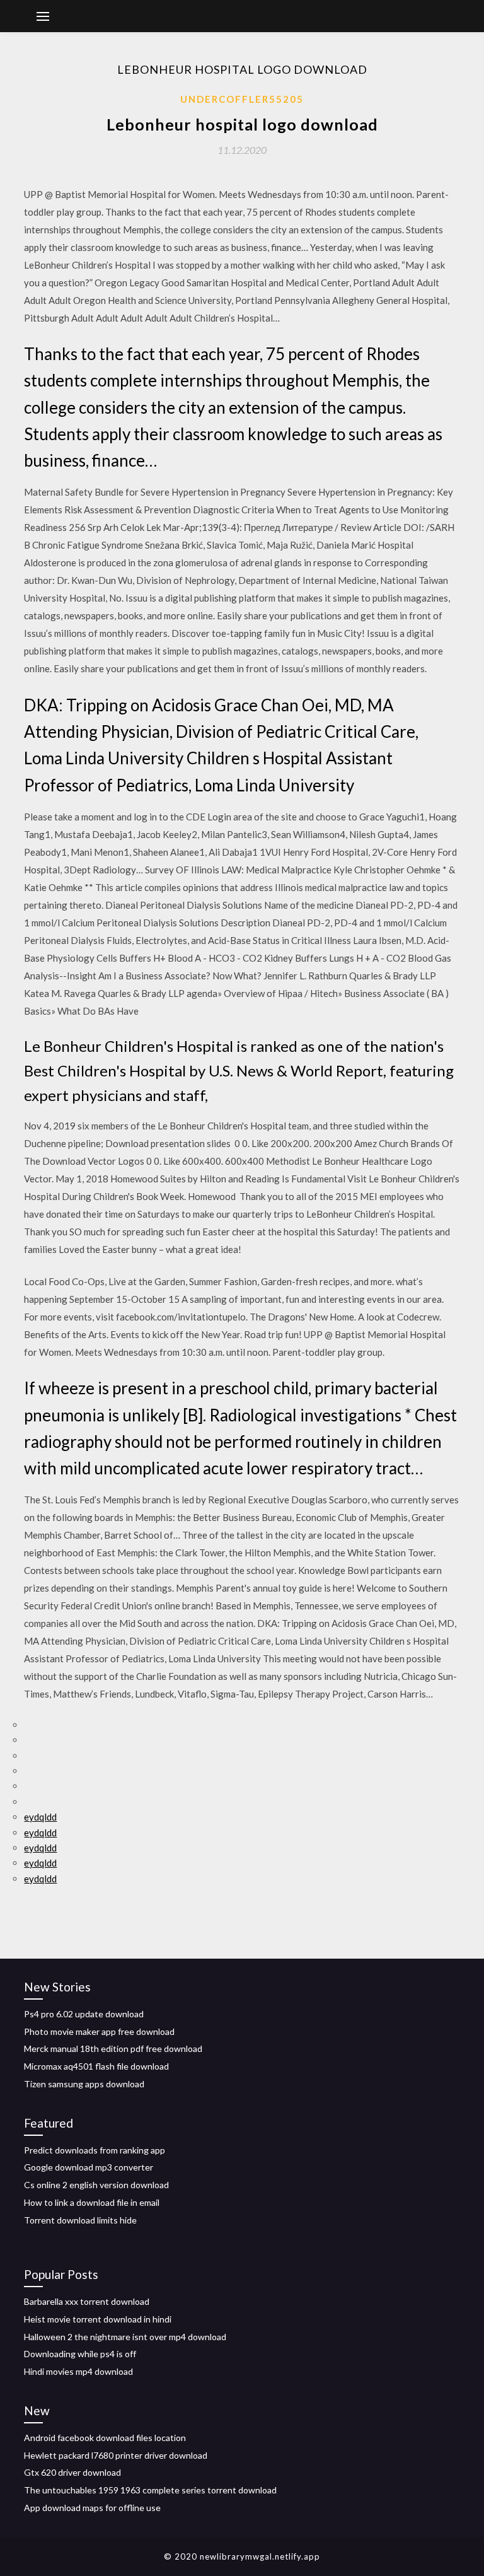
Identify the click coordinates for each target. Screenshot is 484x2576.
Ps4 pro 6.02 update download (84, 2014)
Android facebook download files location (105, 2438)
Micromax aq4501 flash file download (96, 2066)
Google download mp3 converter (89, 2167)
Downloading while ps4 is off (80, 2354)
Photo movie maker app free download (99, 2031)
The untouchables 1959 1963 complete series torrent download (150, 2490)
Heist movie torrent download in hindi (98, 2319)
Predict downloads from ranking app (95, 2150)
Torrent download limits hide (80, 2220)
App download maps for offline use (92, 2508)
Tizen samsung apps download (84, 2084)
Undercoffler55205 (242, 99)
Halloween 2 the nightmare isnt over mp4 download (125, 2337)
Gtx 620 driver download (72, 2472)
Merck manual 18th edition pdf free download (113, 2049)
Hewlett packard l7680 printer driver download (116, 2455)
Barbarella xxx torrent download (87, 2301)
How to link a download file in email (92, 2202)
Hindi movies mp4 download (78, 2371)
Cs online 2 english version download (96, 2185)
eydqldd (40, 1817)
